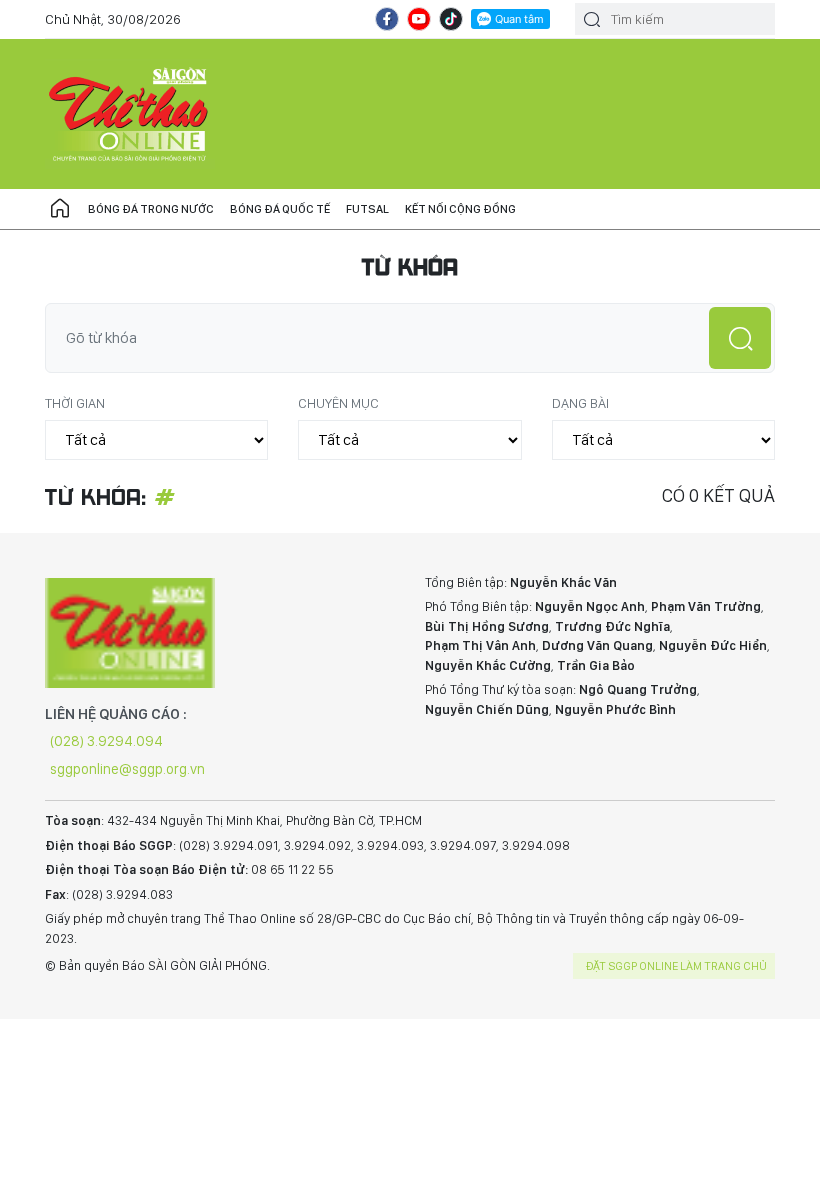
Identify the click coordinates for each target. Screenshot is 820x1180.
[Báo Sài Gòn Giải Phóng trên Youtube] (419, 19)
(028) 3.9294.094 (106, 741)
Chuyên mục (338, 403)
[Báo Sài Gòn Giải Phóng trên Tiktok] (451, 19)
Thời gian (75, 403)
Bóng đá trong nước (151, 209)
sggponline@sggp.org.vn (127, 769)
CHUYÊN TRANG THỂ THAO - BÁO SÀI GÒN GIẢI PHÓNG (130, 114)
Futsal (367, 209)
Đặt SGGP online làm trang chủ (676, 966)
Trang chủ (60, 209)
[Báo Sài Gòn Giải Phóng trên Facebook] (387, 19)
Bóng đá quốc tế (280, 209)
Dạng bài (580, 403)
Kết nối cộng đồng (460, 209)
